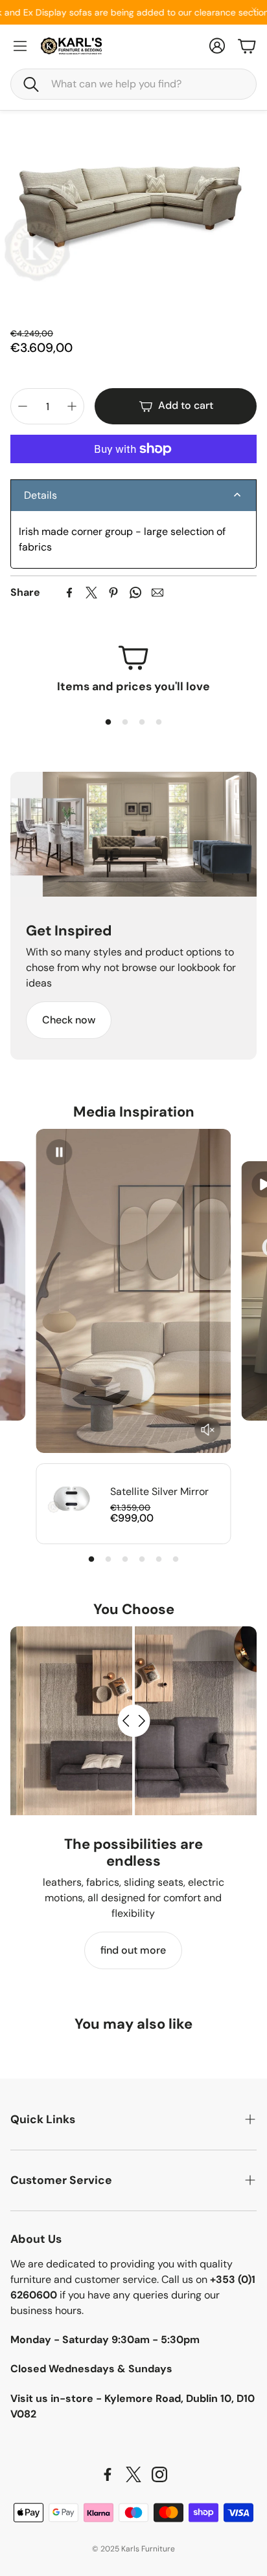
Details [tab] (41, 495)
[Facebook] (69, 593)
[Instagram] (159, 2474)
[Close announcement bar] (254, 10)
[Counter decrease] (23, 406)
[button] (133, 84)
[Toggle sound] (208, 1430)
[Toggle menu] (20, 46)
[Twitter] (91, 593)
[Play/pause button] (59, 1152)
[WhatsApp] (135, 593)
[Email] (157, 593)
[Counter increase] (72, 406)
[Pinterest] (113, 593)
